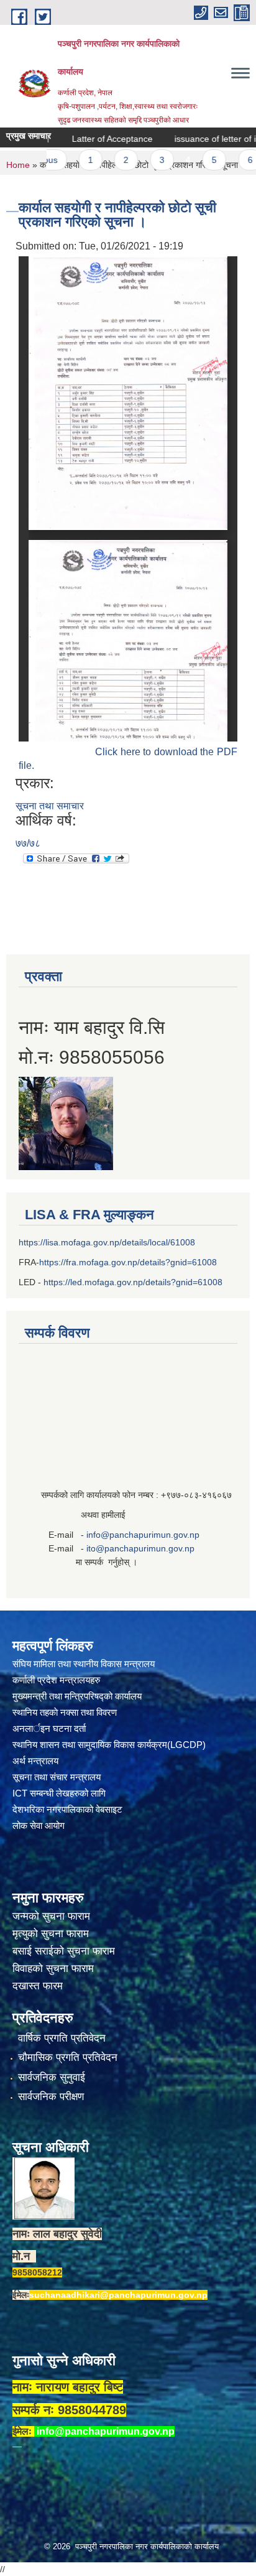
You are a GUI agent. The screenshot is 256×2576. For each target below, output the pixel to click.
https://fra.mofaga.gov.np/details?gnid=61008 (128, 1262)
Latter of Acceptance (88, 139)
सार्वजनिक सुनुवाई (52, 2077)
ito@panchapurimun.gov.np (140, 1548)
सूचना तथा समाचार (50, 806)
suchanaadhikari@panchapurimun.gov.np (118, 2295)
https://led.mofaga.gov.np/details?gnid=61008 (133, 1282)
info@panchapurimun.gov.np (143, 1535)
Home (18, 165)
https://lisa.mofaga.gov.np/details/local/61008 (107, 1242)
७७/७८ (28, 843)
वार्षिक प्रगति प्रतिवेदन (62, 2038)
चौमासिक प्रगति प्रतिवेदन (68, 2058)
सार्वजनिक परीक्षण (51, 2097)
